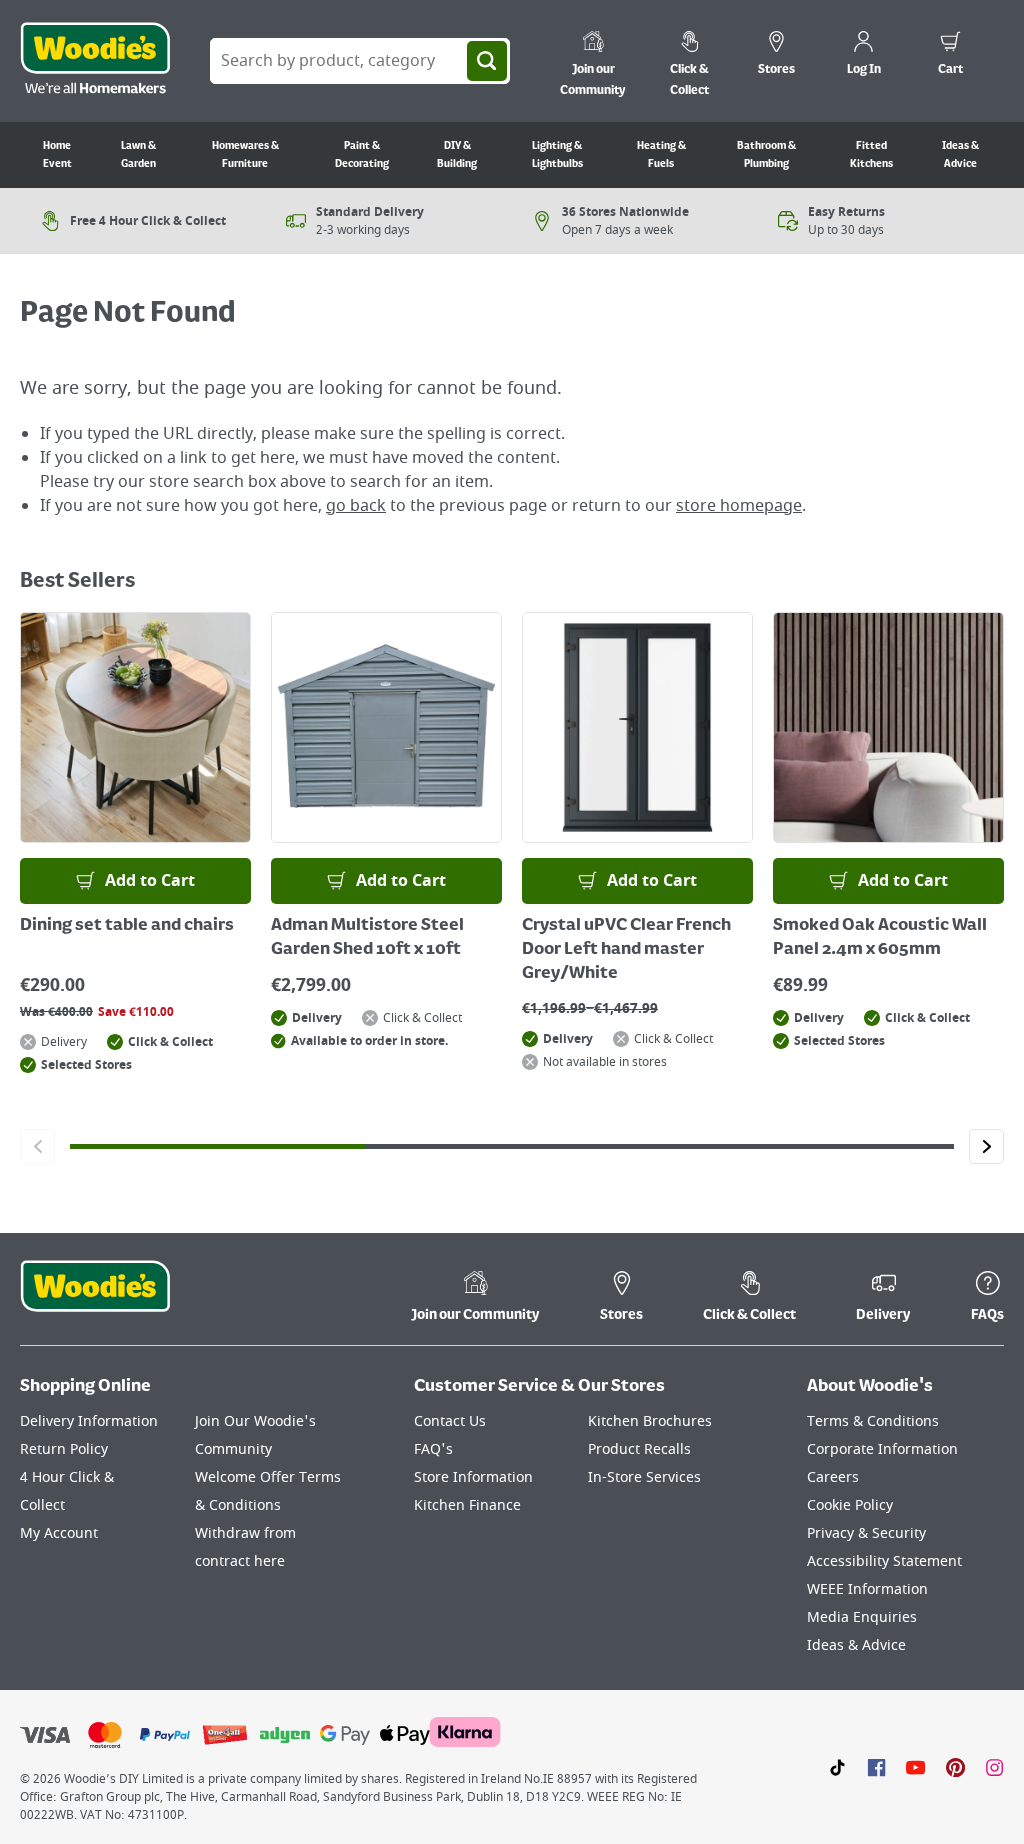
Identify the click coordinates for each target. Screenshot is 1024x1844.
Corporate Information (882, 1449)
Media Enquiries (862, 1617)
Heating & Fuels (661, 155)
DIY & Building (457, 155)
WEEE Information (867, 1589)
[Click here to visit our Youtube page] (915, 1767)
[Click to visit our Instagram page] (994, 1767)
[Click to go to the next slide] (986, 1146)
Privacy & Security (866, 1533)
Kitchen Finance (467, 1505)
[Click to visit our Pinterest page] (955, 1767)
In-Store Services (644, 1477)
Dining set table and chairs (127, 926)
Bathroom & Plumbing (766, 155)
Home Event (57, 155)
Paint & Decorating (362, 155)
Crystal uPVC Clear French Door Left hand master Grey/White (626, 950)
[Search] (487, 61)
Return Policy (64, 1449)
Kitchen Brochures (650, 1421)
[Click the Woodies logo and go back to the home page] (95, 61)
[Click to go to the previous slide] (37, 1146)
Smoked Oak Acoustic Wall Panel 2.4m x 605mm (880, 938)
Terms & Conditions (873, 1421)
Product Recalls (639, 1449)
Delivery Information (89, 1421)
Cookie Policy (850, 1505)
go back (356, 506)
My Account (59, 1533)
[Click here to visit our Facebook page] (876, 1767)
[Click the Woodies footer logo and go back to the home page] (95, 1299)
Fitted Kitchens (871, 155)
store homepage (739, 506)
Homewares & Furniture (245, 155)
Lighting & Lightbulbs (557, 155)
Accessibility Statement (884, 1561)
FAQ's (433, 1449)
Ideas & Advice (960, 155)
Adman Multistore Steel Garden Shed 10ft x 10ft (367, 938)
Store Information (473, 1477)
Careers (833, 1477)
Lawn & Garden (138, 155)
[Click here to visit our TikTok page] (837, 1767)
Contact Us (450, 1421)
